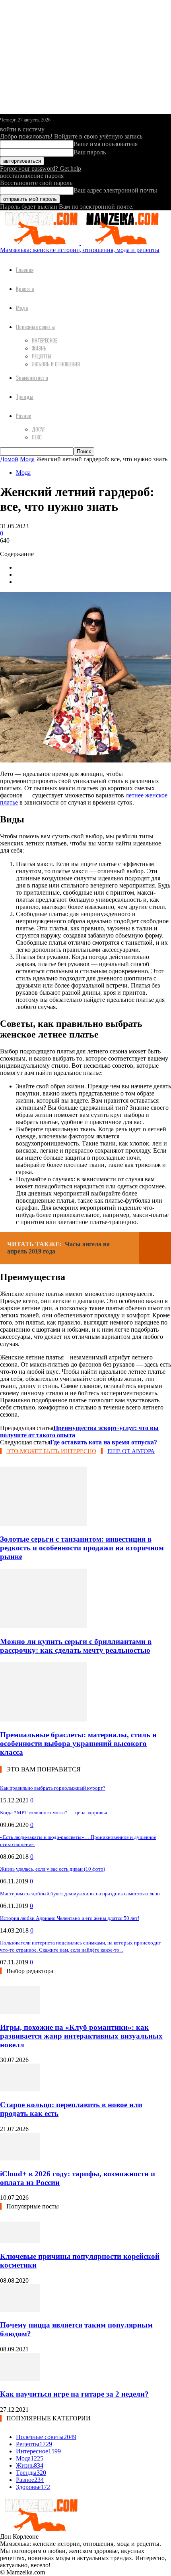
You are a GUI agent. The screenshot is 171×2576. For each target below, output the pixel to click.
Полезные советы (35, 326)
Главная (25, 269)
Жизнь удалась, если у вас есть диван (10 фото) (52, 1869)
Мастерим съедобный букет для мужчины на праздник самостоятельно (80, 1893)
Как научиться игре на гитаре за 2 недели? (74, 2394)
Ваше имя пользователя (106, 144)
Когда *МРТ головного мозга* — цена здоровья (53, 1813)
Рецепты (42, 356)
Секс (37, 437)
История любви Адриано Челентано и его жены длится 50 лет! (70, 1918)
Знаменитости (32, 377)
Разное (23, 415)
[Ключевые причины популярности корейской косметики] (20, 2241)
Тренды (25, 396)
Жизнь (39, 348)
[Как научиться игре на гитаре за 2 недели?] (20, 2379)
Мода (22, 307)
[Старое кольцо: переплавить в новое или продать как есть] (20, 2089)
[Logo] (41, 243)
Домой (9, 459)
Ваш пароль (90, 152)
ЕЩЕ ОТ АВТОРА (131, 1451)
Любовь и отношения (56, 364)
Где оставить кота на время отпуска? (104, 1442)
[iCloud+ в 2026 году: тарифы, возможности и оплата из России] (20, 2158)
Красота (25, 288)
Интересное (45, 340)
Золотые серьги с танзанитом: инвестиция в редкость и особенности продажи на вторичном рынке (82, 1548)
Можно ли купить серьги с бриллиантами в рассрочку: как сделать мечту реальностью (76, 1646)
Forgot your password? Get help (41, 168)
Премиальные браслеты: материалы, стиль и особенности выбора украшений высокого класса (78, 1743)
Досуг (39, 429)
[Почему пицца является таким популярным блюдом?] (20, 2310)
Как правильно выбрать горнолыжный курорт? (53, 1788)
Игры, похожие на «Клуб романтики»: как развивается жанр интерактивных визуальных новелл (81, 2036)
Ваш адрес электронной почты (115, 190)
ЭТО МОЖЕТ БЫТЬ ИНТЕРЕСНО (51, 1451)
